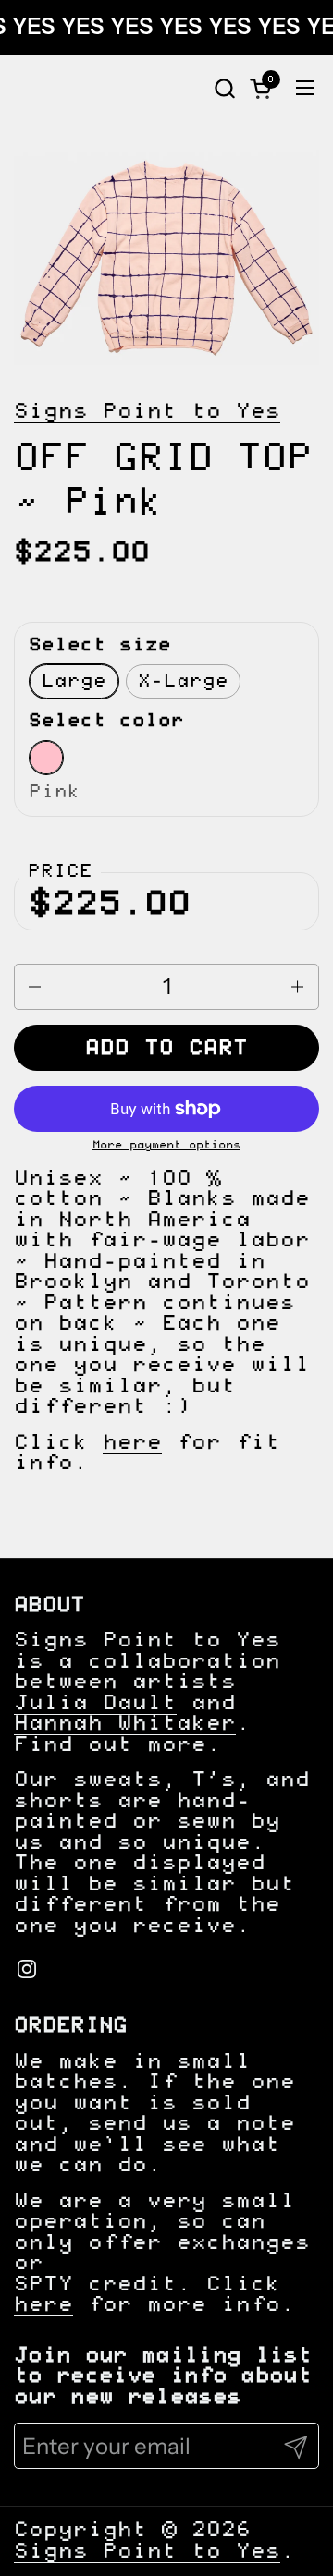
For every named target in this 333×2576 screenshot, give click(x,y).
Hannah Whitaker (125, 1724)
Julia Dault (95, 1703)
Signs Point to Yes (147, 412)
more (177, 1745)
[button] (224, 88)
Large (74, 681)
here (132, 1443)
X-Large (183, 681)
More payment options (166, 1145)
